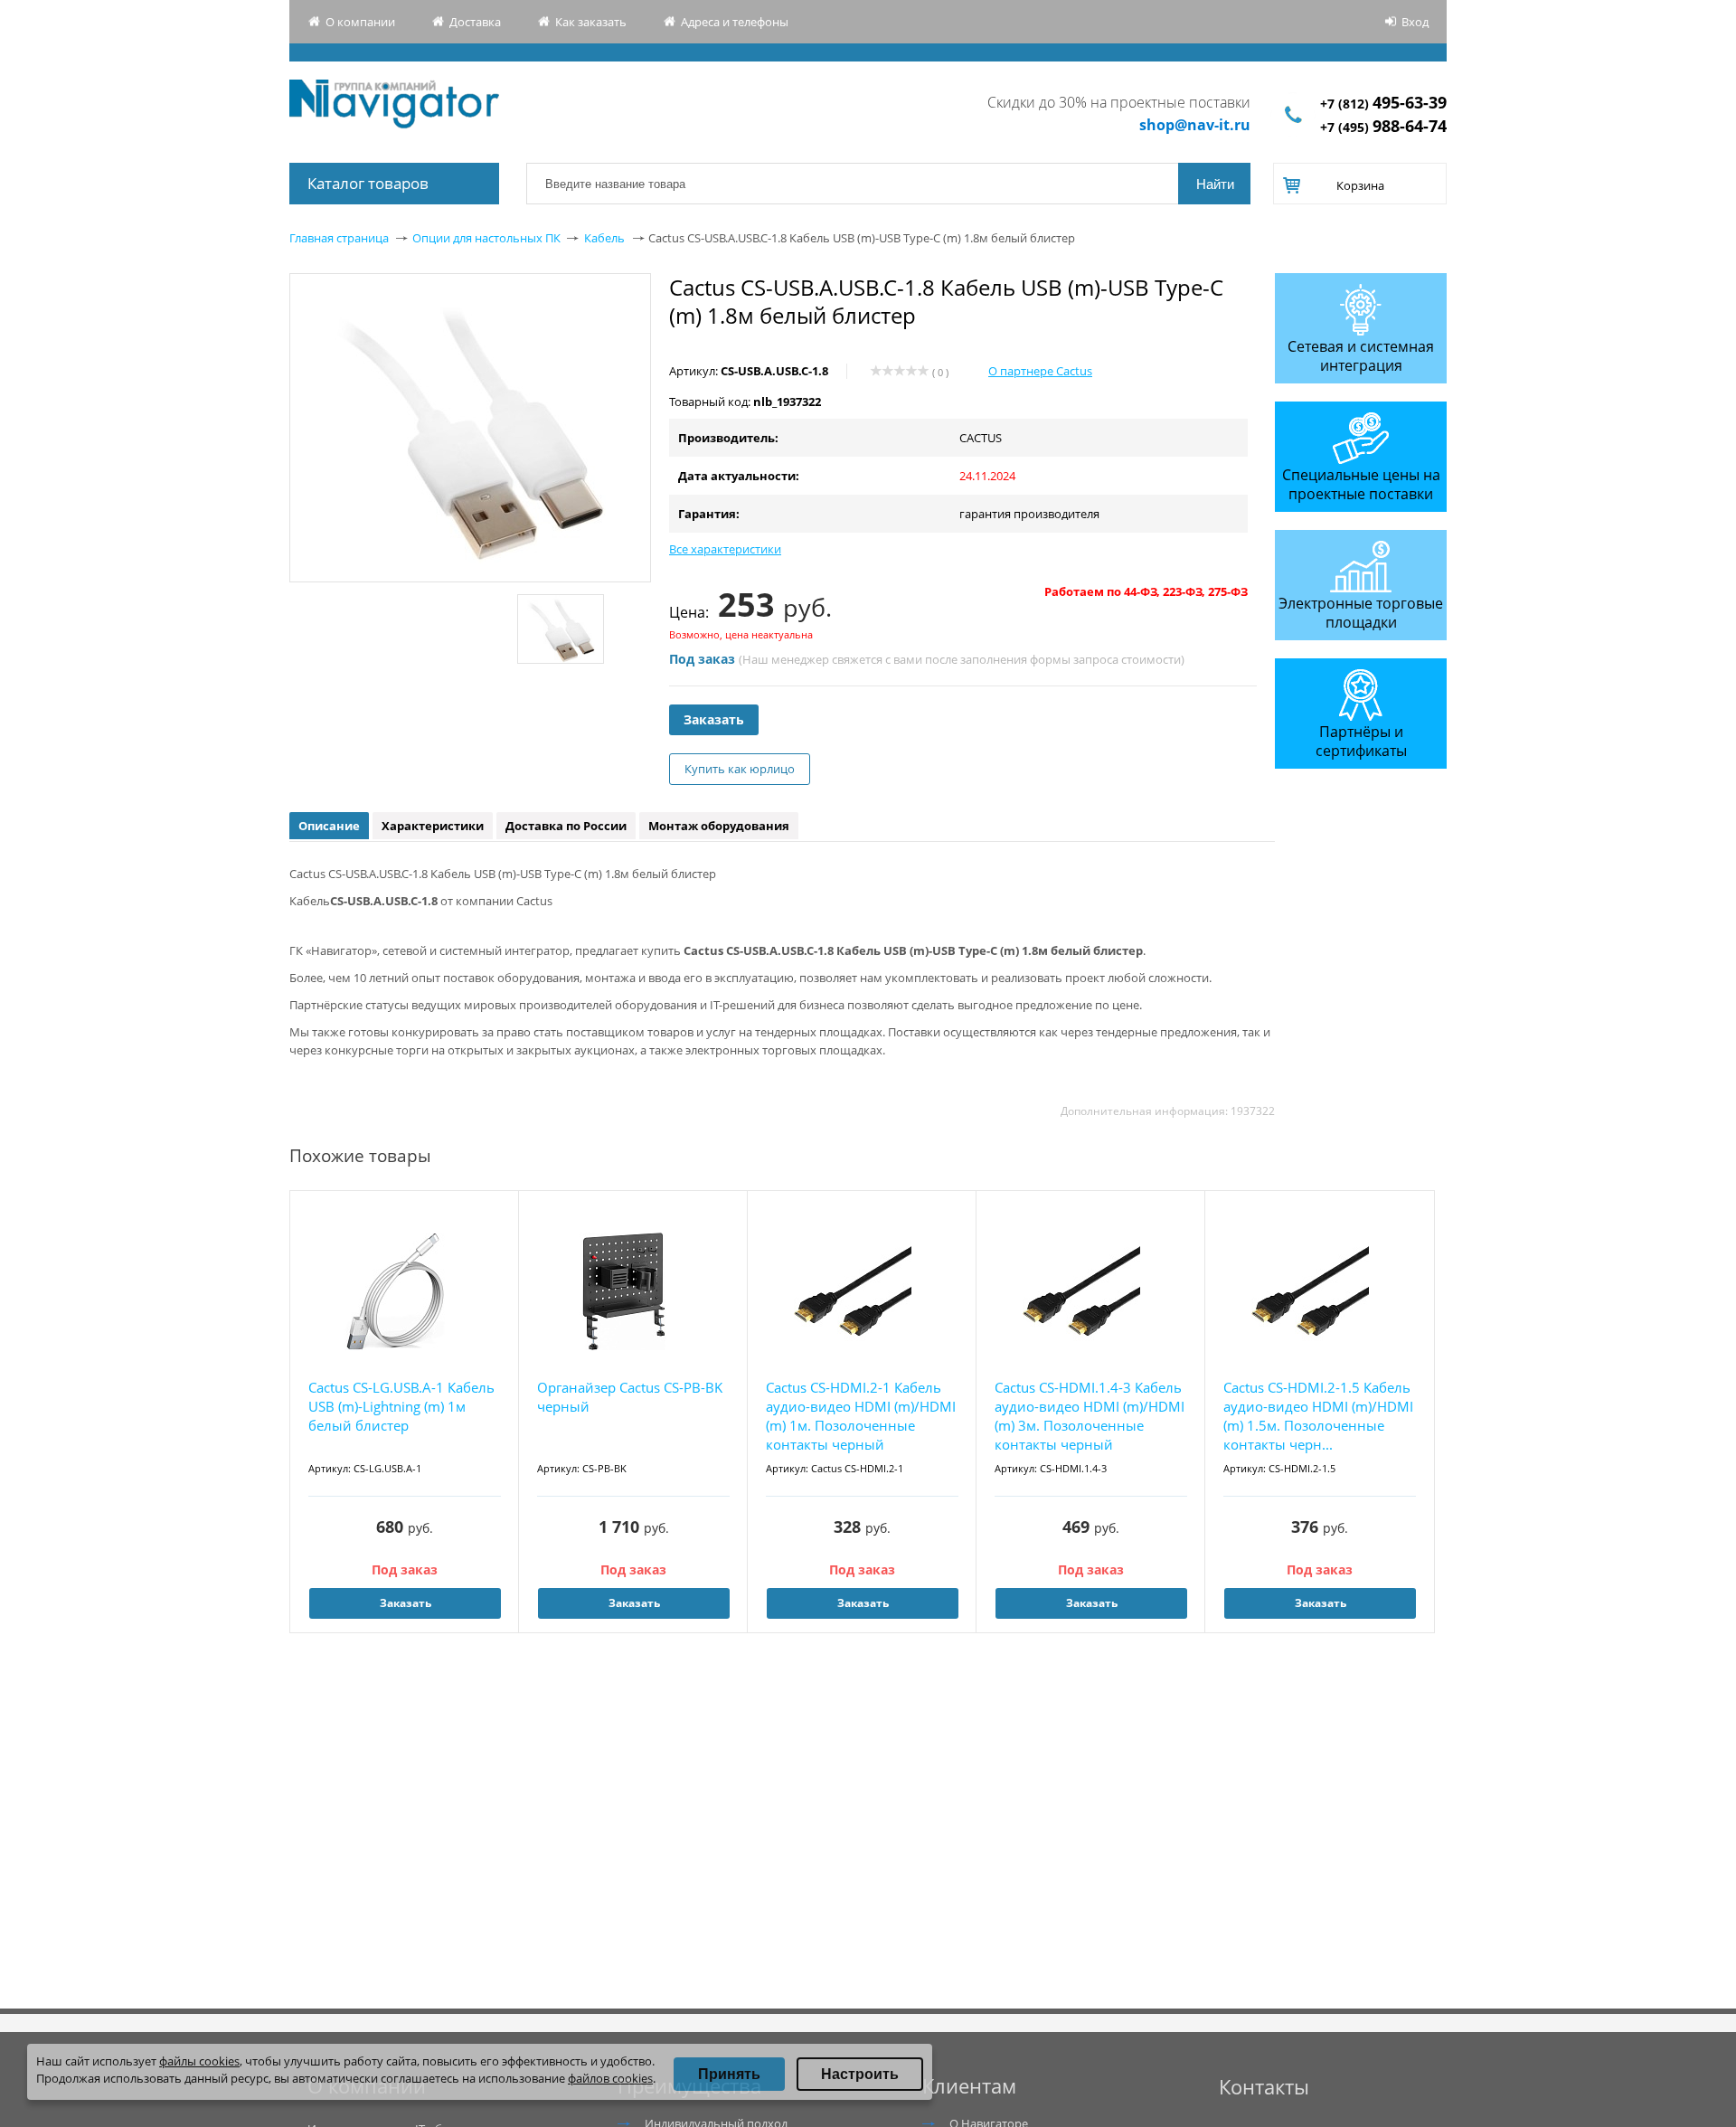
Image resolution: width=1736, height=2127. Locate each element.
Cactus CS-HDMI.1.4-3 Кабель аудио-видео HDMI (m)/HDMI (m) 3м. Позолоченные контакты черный (1090, 1416)
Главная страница (339, 238)
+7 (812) (1383, 104)
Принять (729, 2074)
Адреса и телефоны (735, 22)
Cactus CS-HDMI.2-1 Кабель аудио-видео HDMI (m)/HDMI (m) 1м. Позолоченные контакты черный (861, 1416)
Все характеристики (725, 549)
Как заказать (591, 22)
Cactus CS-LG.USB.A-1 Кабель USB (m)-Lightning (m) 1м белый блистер (401, 1406)
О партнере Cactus (1040, 371)
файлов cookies (610, 2078)
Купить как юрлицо (740, 769)
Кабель (604, 238)
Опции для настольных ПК (486, 238)
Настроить (860, 2074)
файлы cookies (199, 2061)
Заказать (714, 719)
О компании (360, 22)
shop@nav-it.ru (1195, 125)
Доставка (475, 22)
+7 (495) (1383, 127)
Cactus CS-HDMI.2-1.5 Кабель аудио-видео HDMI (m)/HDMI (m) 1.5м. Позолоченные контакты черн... (1318, 1416)
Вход (1415, 22)
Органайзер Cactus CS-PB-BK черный (630, 1397)
